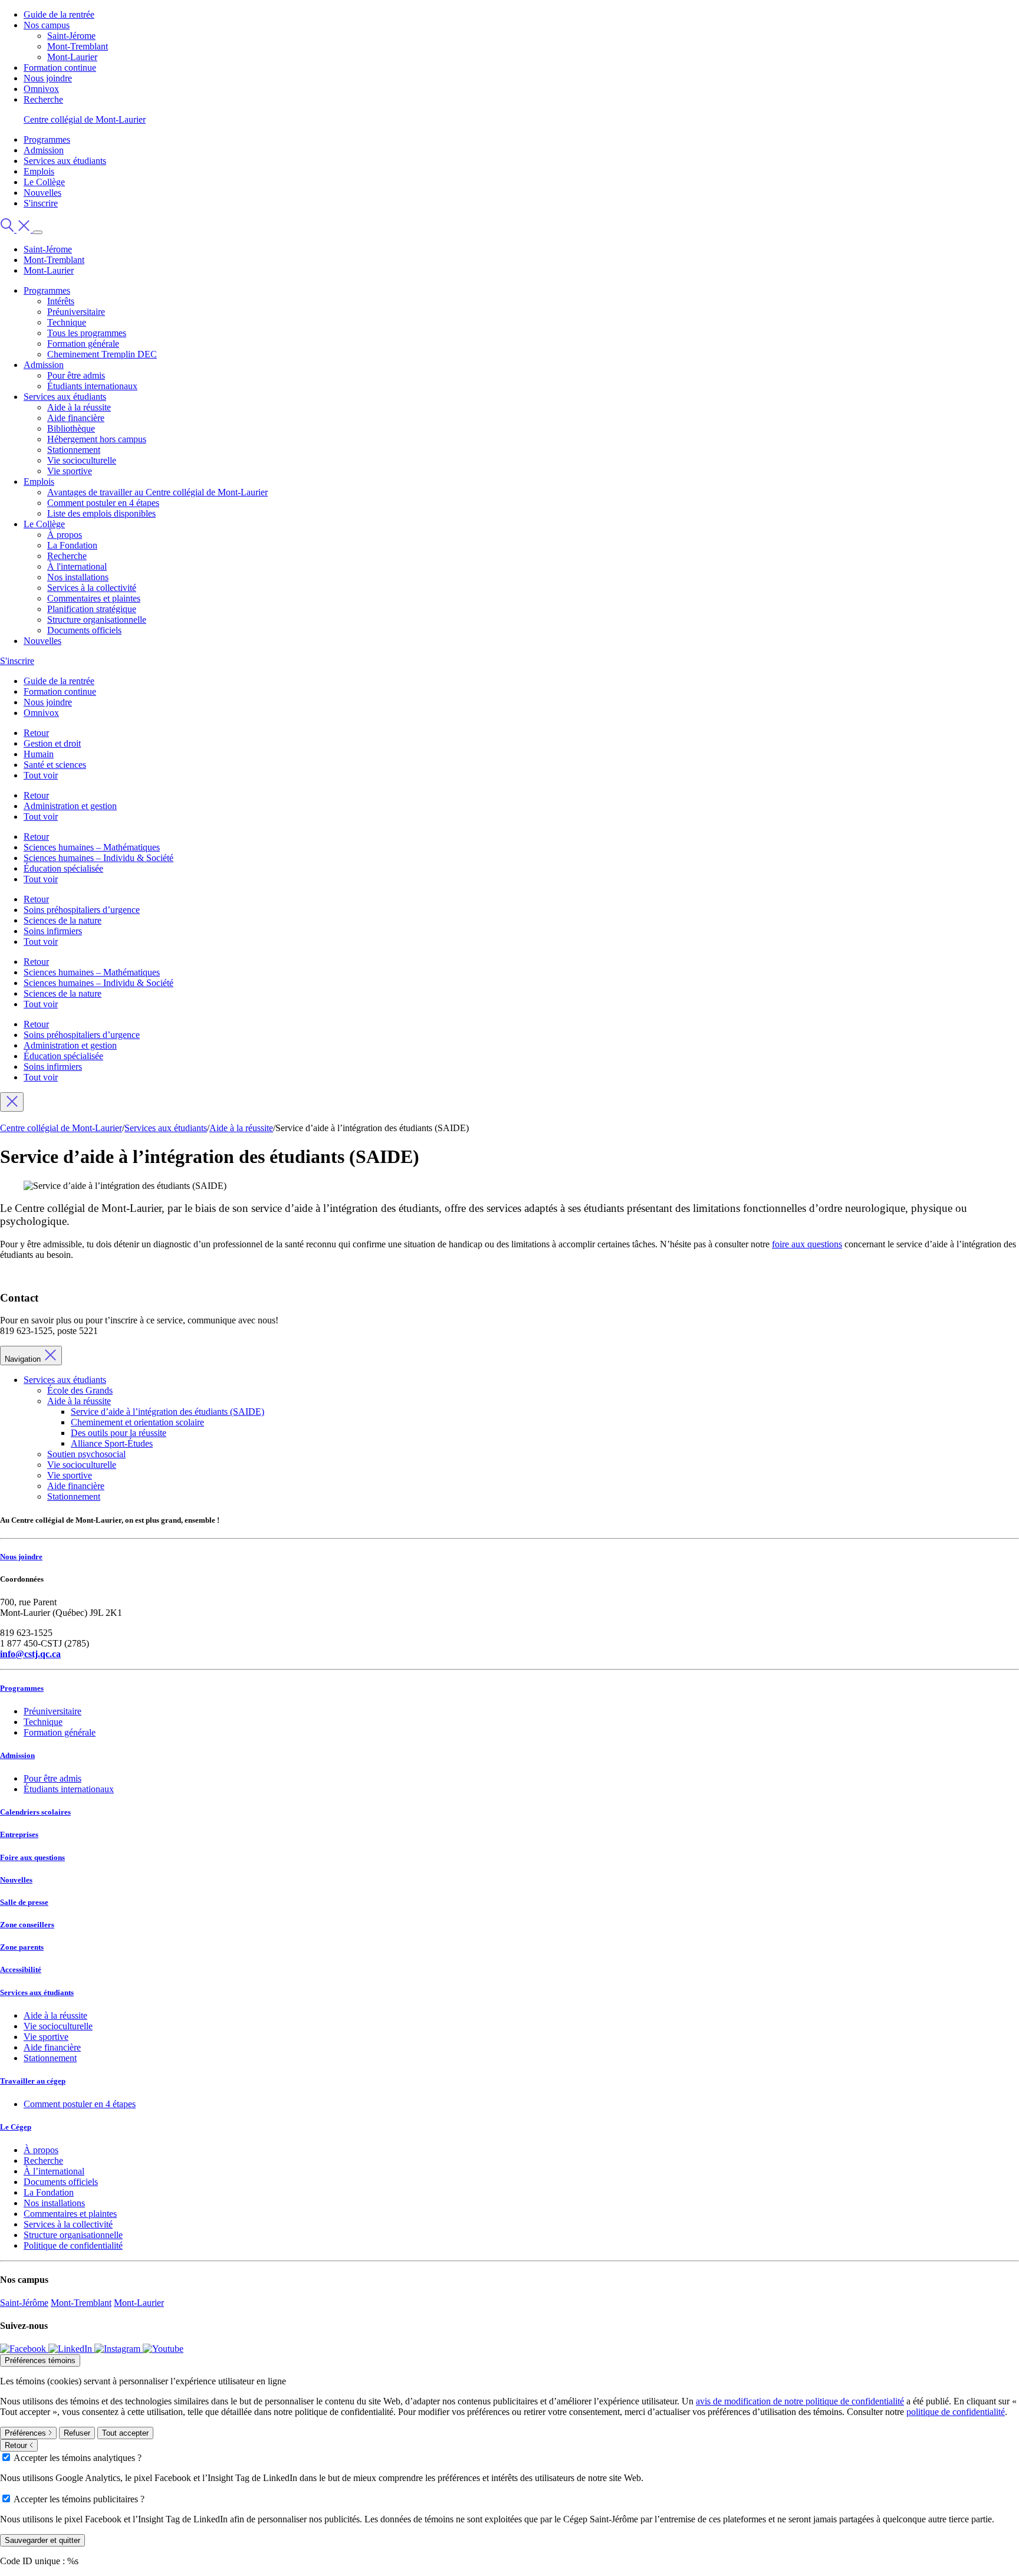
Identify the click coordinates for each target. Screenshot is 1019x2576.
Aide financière (76, 418)
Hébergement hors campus (97, 439)
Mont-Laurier (72, 57)
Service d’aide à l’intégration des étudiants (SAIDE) (167, 1412)
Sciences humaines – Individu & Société (98, 858)
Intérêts (61, 301)
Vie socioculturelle (82, 460)
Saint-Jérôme (24, 2303)
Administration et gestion (70, 806)
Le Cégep (16, 2127)
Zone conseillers (27, 1925)
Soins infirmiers (53, 931)
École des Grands (80, 1390)
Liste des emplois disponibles (101, 513)
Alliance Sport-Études (112, 1443)
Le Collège (44, 182)
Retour (36, 733)
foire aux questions (807, 1244)
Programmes (47, 139)
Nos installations (78, 577)
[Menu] (38, 232)
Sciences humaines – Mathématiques (92, 847)
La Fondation (72, 545)
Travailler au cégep (33, 2081)
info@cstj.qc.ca (30, 1654)
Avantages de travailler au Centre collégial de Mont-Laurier (157, 492)
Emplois (39, 171)
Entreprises (19, 1834)
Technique (67, 322)
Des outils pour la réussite (119, 1433)
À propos (65, 535)
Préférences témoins (40, 2360)
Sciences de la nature (63, 920)
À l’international (54, 2171)
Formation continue (60, 68)
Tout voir (41, 775)
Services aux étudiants (65, 161)
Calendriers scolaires (35, 1812)
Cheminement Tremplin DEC (102, 354)
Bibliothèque (71, 428)
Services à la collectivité (92, 588)
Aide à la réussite (79, 407)
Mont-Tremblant (78, 46)
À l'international (77, 566)
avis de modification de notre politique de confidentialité (800, 2401)
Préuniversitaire (76, 312)
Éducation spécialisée (63, 868)
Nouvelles (42, 193)
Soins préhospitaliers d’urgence (82, 910)
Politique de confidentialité (73, 2245)
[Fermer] (12, 1102)
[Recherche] (17, 229)
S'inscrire (41, 203)
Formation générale (83, 344)
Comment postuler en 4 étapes (103, 503)
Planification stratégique (92, 609)
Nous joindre (48, 78)
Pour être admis (76, 375)
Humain (39, 754)
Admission (44, 150)
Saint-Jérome (71, 36)
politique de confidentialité (956, 2412)
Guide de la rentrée (59, 14)
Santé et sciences (55, 765)
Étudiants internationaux (92, 386)
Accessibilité (21, 1969)
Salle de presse (24, 1902)
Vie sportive (70, 471)
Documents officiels (84, 630)
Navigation (24, 1359)
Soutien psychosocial (86, 1454)
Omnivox (41, 89)
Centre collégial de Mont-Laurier (85, 119)
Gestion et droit (52, 743)
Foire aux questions (32, 1857)
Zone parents (22, 1947)
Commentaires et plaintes (94, 598)
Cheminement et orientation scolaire (137, 1422)
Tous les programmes (87, 333)
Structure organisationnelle (97, 620)
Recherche (43, 99)
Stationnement (74, 450)
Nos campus (47, 25)
